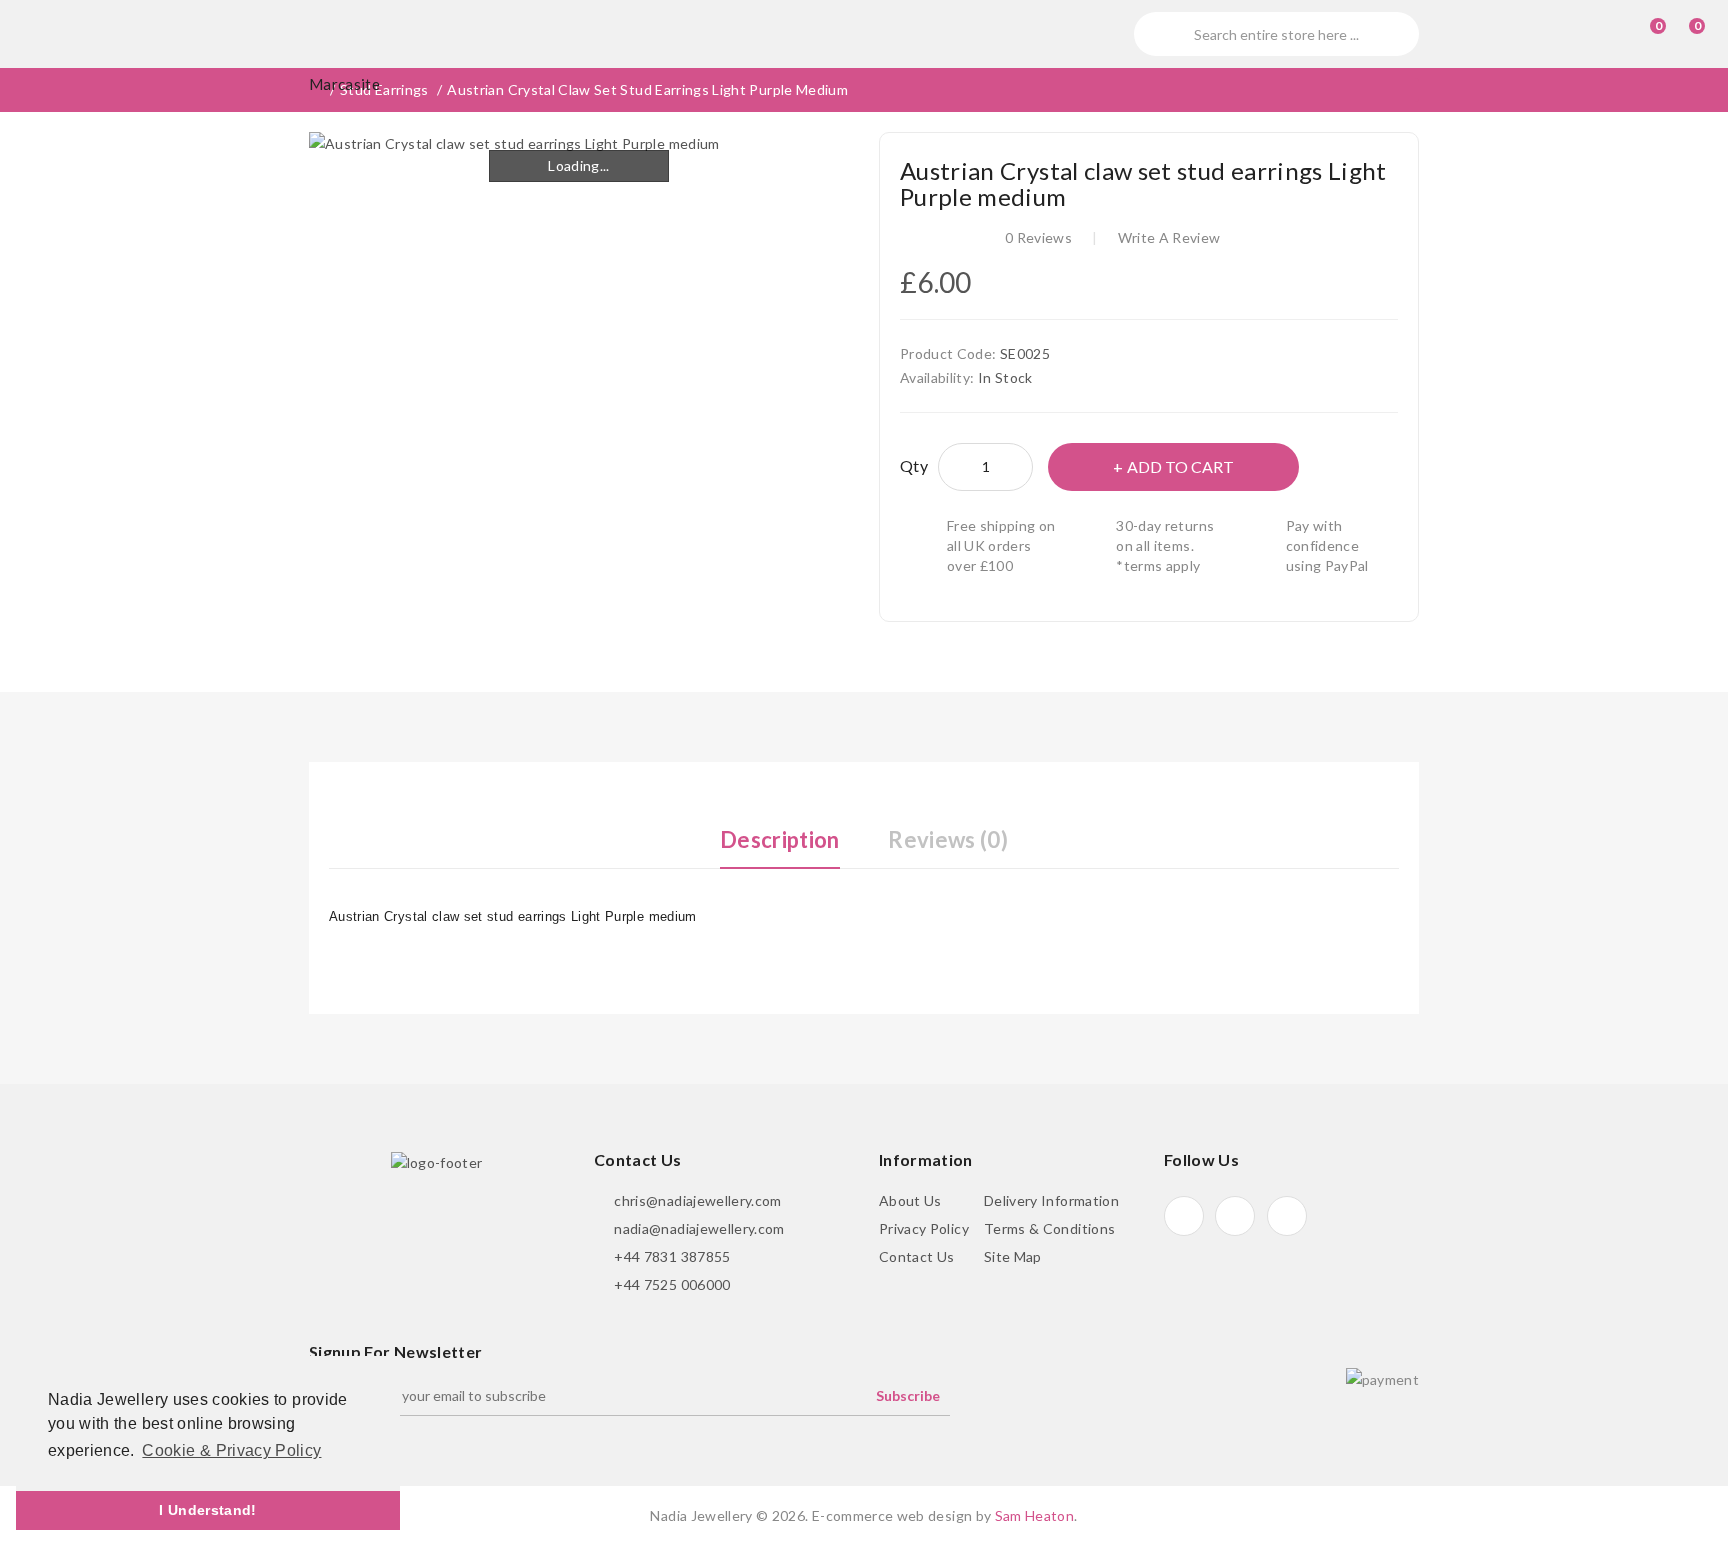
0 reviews (1038, 237)
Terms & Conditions (1049, 1228)
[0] (1640, 34)
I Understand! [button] (208, 1510)
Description (780, 839)
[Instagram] (1287, 1216)
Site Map (1013, 1256)
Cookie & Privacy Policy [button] (231, 1450)
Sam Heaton (1035, 1515)
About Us (910, 1200)
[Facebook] (1184, 1216)
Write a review (1169, 237)
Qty (914, 465)
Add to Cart (1180, 466)
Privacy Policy (924, 1228)
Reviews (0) (948, 839)
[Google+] (1235, 1216)
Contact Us (917, 1256)
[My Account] (1602, 34)
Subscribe (908, 1395)
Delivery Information (1051, 1200)
